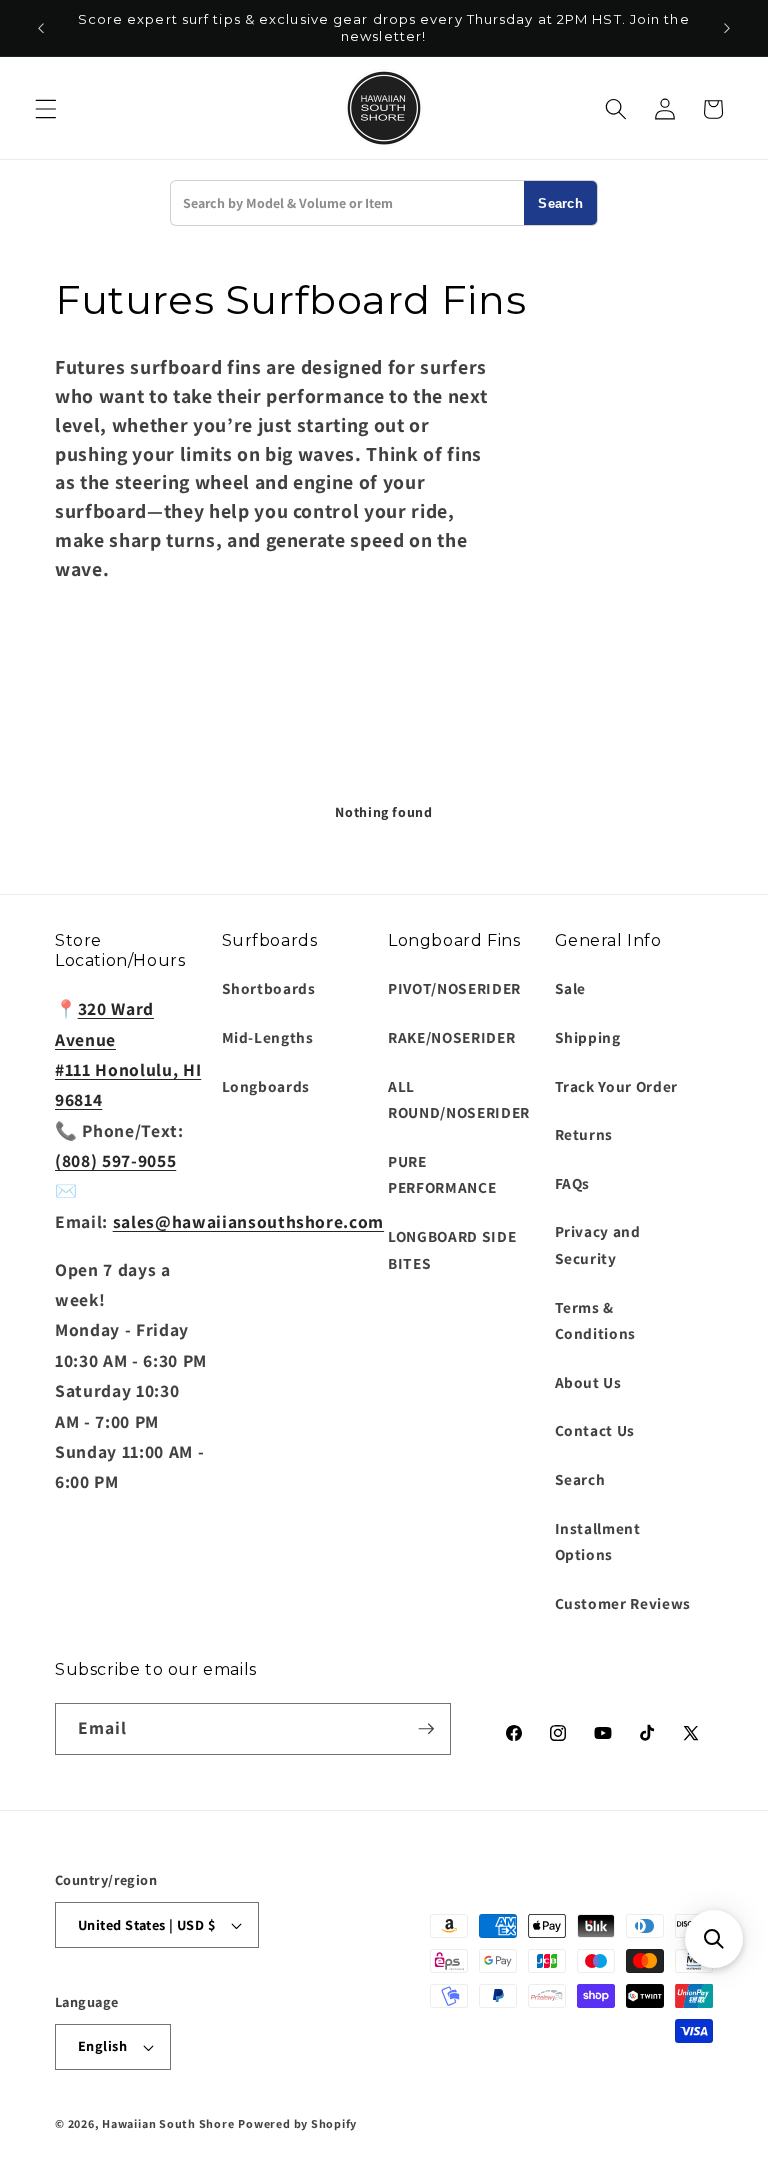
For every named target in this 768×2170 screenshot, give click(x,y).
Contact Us (595, 1430)
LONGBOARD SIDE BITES (452, 1249)
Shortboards (269, 988)
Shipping (588, 1037)
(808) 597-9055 (115, 1160)
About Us (588, 1382)
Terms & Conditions (596, 1320)
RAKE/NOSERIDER (451, 1037)
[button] (46, 109)
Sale (571, 988)
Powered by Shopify (297, 2123)
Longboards (266, 1086)
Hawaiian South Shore (168, 2123)
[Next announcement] (727, 28)
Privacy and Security (598, 1244)
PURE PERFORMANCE (442, 1174)
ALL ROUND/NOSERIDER (459, 1099)
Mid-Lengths (268, 1037)
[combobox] (347, 203)
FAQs (573, 1183)
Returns (584, 1134)
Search (560, 203)
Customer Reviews (623, 1603)
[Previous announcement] (41, 28)
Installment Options (598, 1541)
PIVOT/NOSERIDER (454, 988)
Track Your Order (617, 1086)
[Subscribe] (426, 1729)
